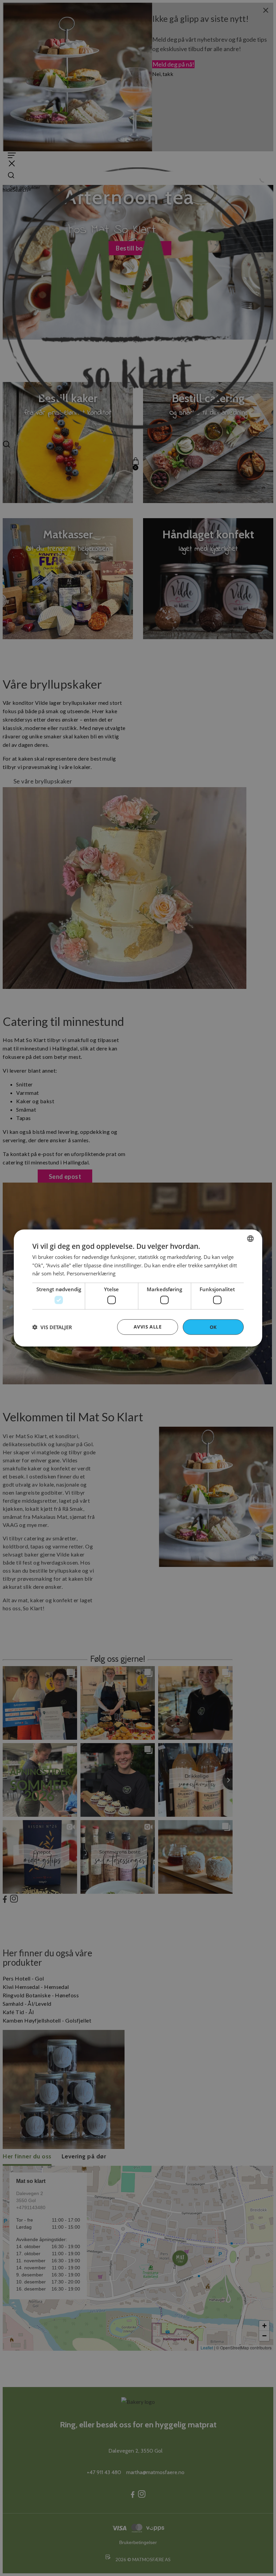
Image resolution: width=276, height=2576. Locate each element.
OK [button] (213, 1327)
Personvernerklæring (91, 1273)
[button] (52, 1327)
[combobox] (250, 1238)
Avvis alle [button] (148, 1326)
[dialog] (138, 1288)
